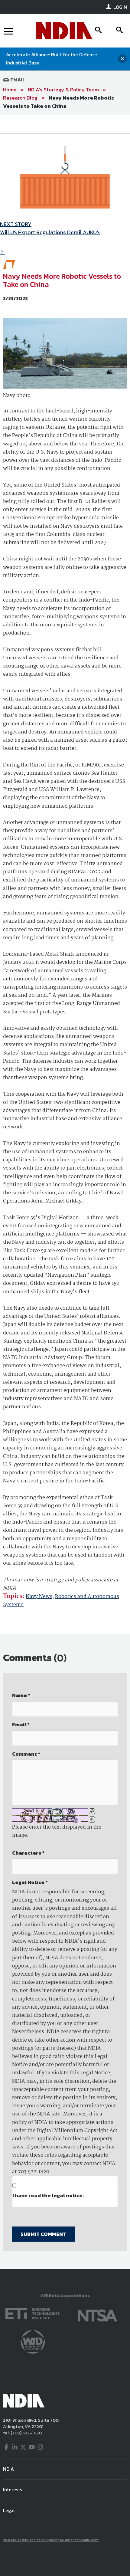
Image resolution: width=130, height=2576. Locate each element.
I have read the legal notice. (48, 2195)
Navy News (39, 1597)
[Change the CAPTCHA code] (92, 1811)
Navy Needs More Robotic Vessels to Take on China (58, 102)
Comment (26, 1754)
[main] (65, 1192)
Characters (28, 1853)
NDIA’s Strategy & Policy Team (63, 90)
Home (10, 90)
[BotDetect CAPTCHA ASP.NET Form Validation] (50, 1816)
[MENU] (8, 31)
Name (21, 1695)
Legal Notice (30, 1882)
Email (17, 80)
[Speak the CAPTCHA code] (92, 1820)
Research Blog (20, 98)
